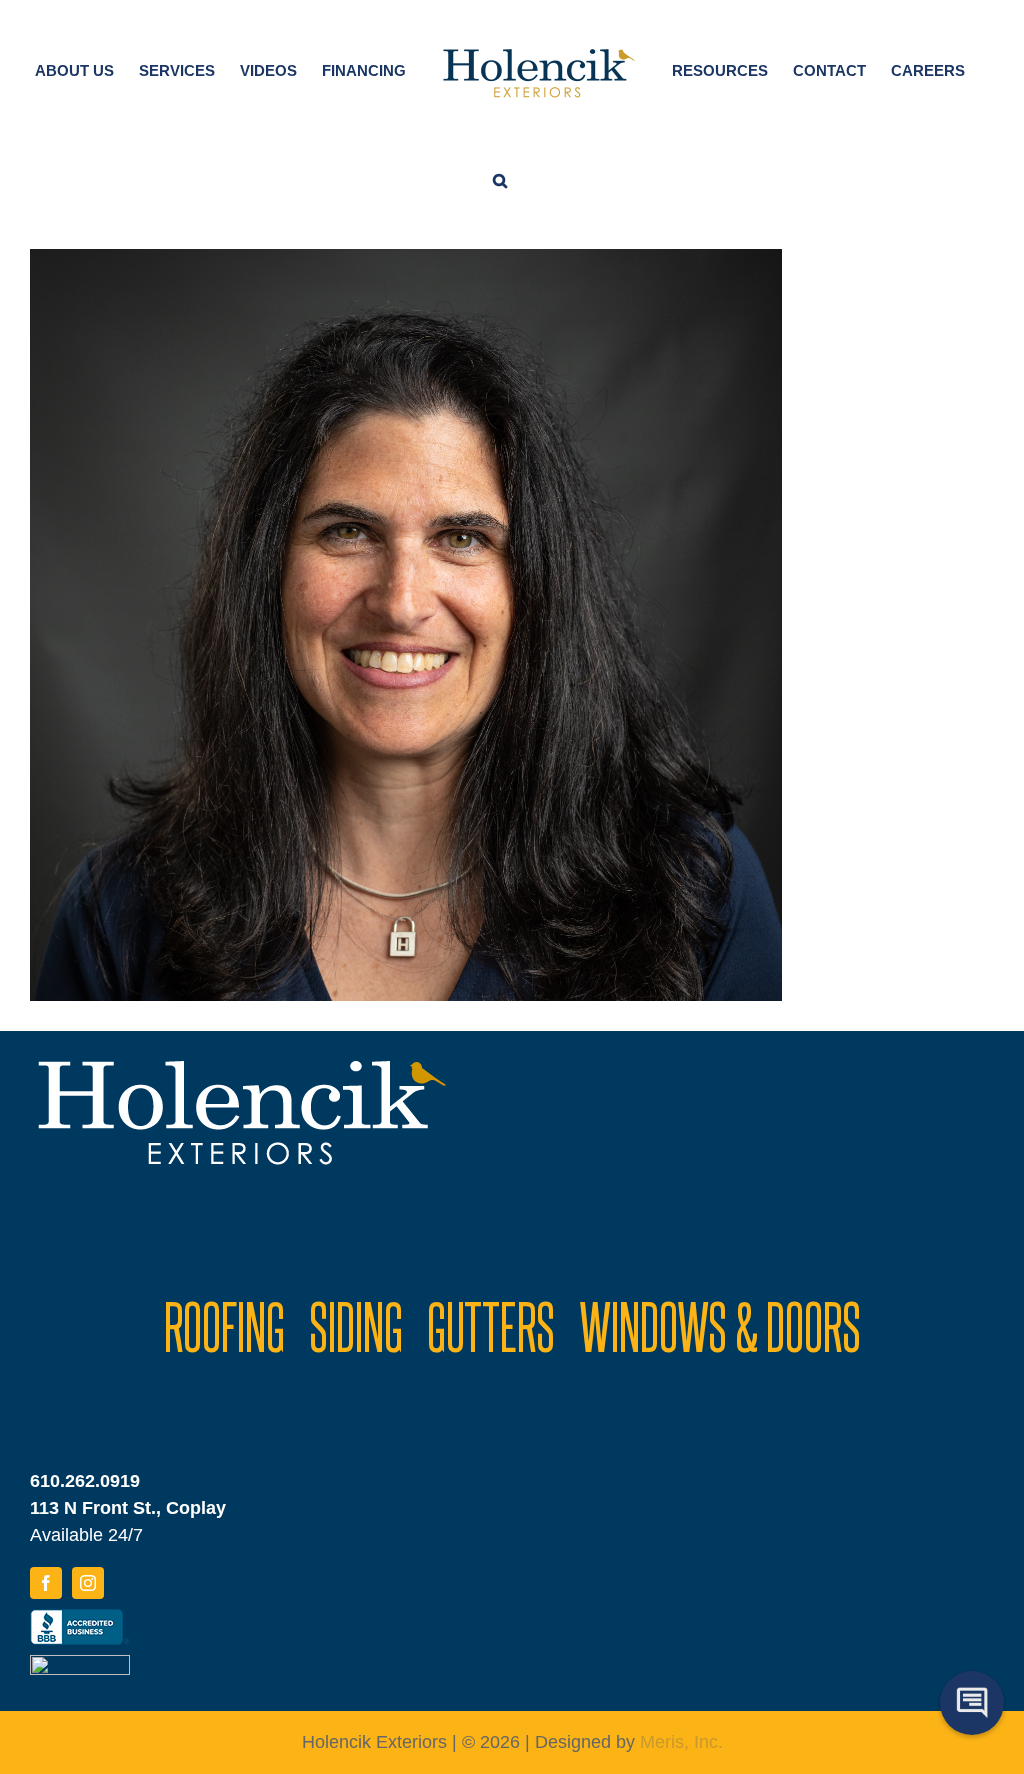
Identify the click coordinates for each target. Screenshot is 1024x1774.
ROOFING (224, 1325)
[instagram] (88, 1583)
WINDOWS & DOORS (720, 1325)
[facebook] (46, 1583)
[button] (500, 177)
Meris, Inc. (681, 1742)
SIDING (356, 1325)
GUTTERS (491, 1325)
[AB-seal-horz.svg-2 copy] (80, 1618)
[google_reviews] (80, 1664)
